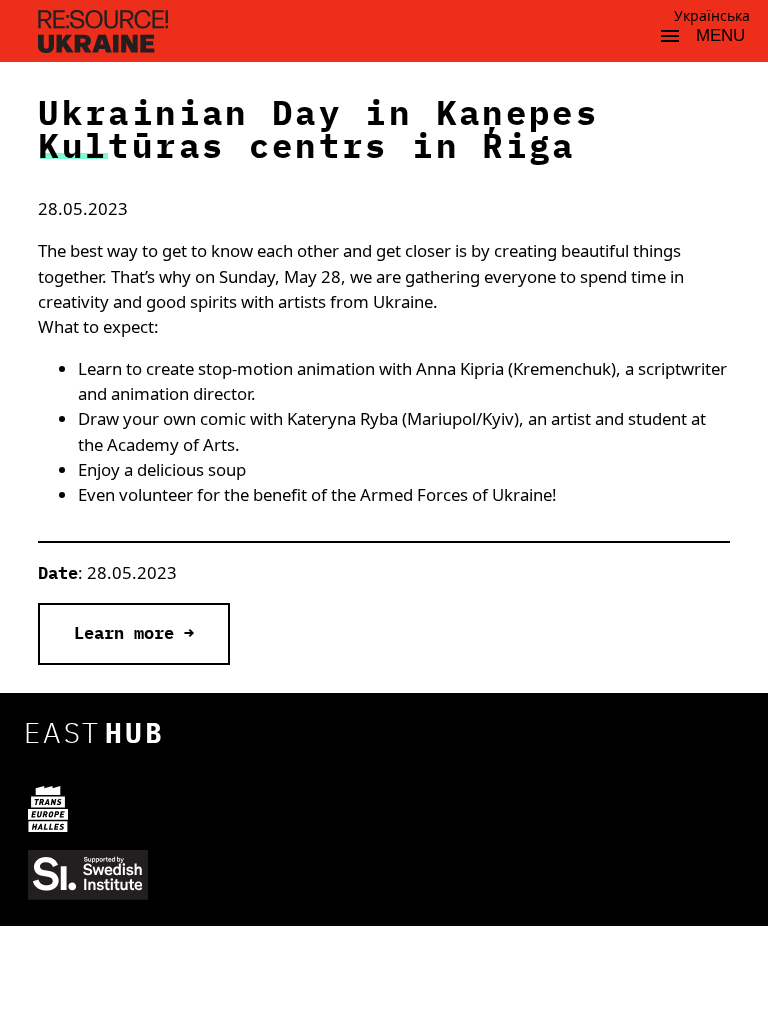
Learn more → (134, 633)
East (94, 732)
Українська (712, 15)
